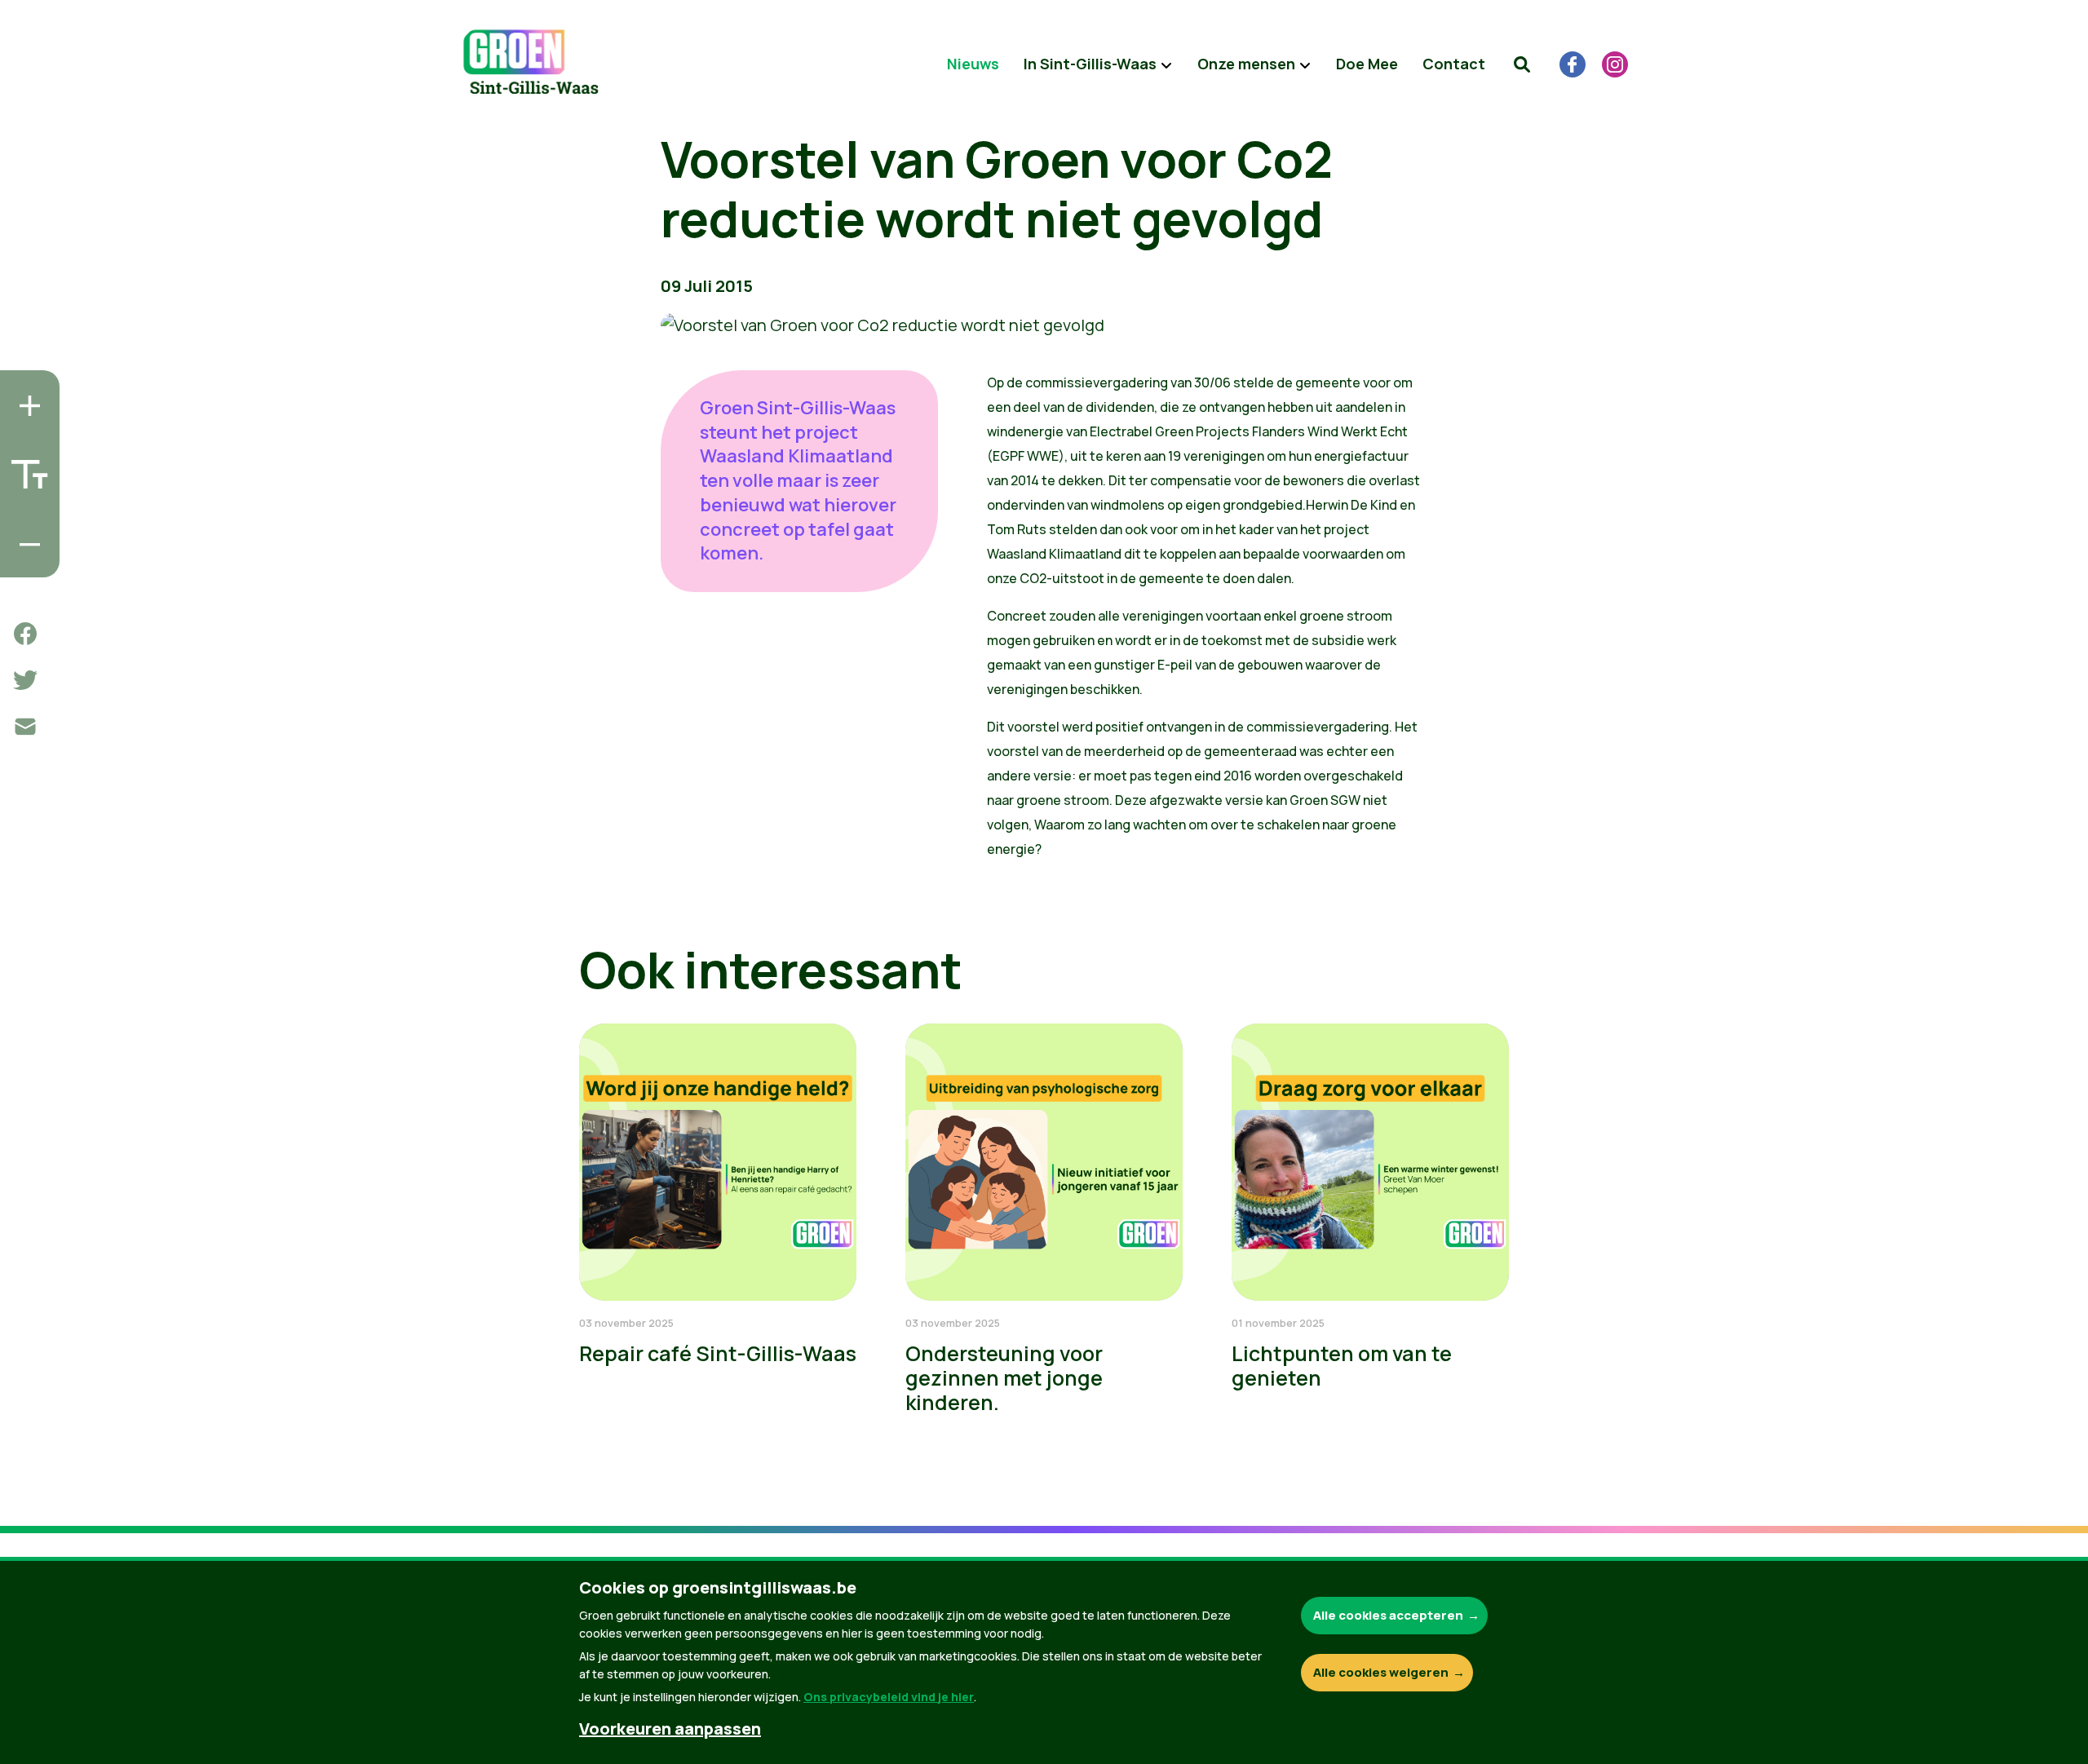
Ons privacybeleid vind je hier (889, 1697)
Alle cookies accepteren (1388, 1615)
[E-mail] (25, 727)
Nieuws (973, 64)
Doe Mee (1367, 64)
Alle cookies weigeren (1381, 1672)
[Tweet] (25, 680)
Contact (1454, 64)
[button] (1522, 64)
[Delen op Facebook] (25, 634)
